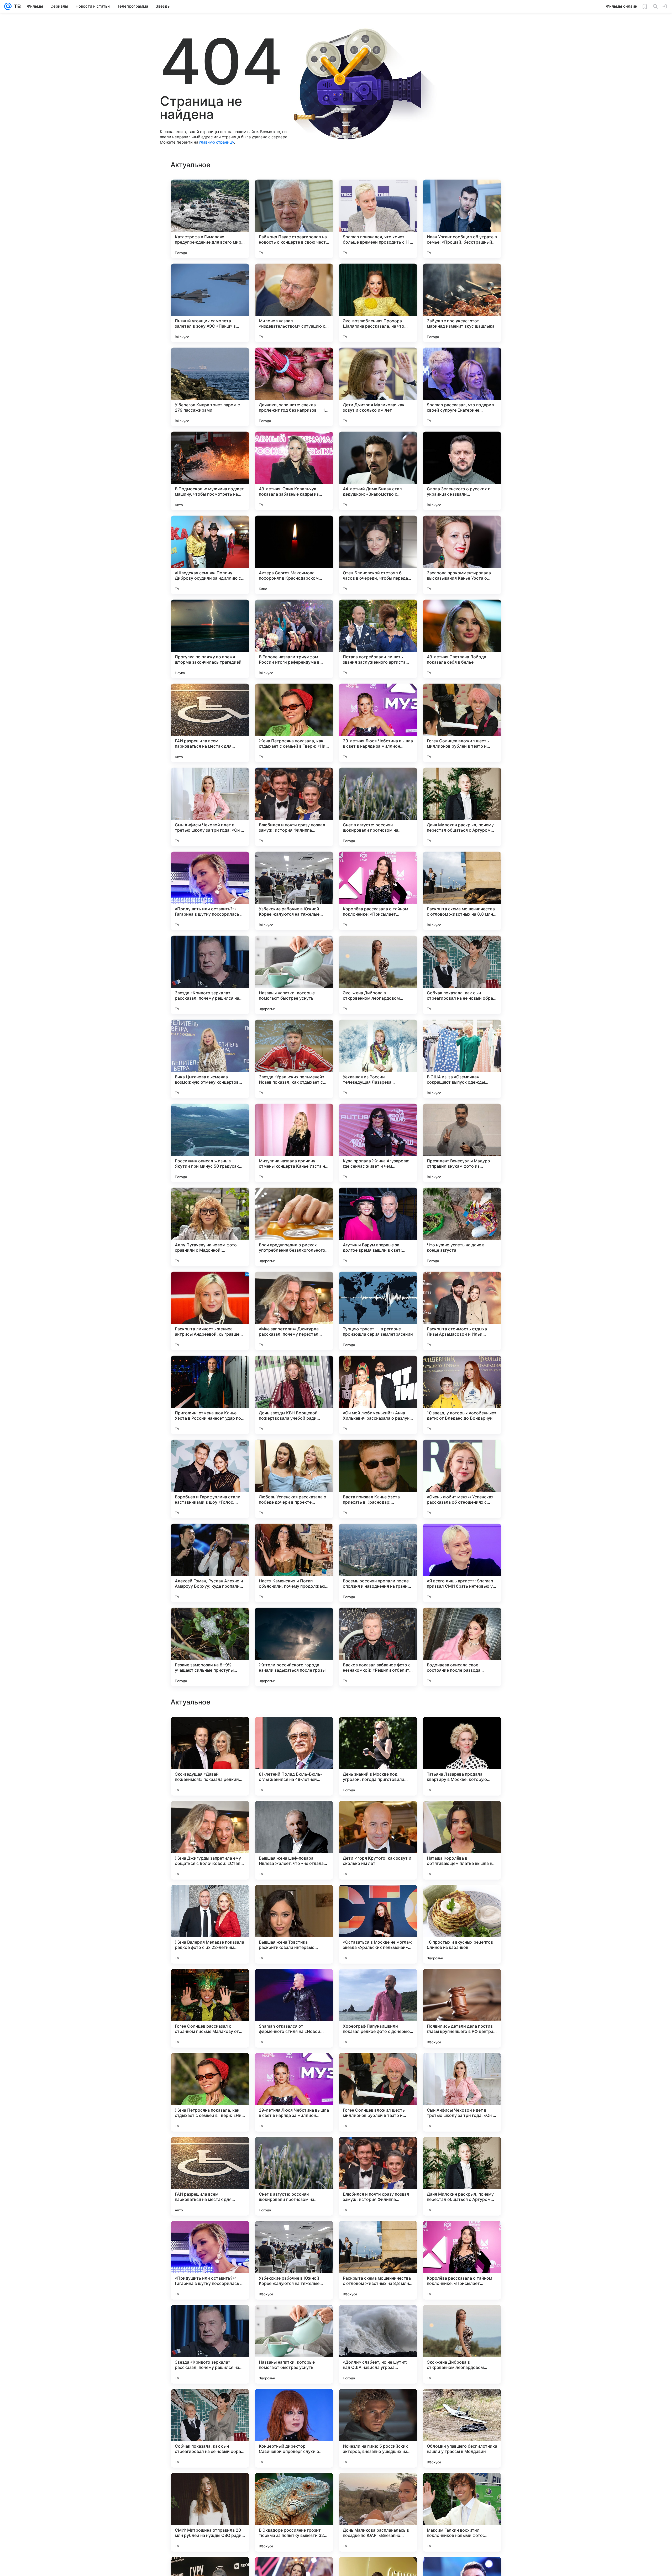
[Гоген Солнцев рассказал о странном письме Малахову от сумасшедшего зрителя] (210, 2512)
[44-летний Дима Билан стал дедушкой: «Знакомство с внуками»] (378, 471)
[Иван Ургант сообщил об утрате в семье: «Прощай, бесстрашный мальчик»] (462, 219)
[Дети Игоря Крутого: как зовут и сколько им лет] (378, 2344)
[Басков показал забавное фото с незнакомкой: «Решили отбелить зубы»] (378, 1647)
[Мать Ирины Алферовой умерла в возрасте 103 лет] (462, 1983)
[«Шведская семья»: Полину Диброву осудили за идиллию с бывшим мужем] (210, 555)
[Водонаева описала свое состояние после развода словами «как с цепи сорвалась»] (462, 1647)
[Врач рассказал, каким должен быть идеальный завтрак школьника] (378, 1731)
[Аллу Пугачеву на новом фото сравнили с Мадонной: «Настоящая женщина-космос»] (210, 1227)
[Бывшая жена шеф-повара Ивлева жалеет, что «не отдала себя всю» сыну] (294, 2344)
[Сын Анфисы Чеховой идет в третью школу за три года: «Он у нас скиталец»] (210, 807)
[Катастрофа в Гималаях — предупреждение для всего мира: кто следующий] (210, 219)
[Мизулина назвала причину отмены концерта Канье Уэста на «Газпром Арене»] (294, 1143)
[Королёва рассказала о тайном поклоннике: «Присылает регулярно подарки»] (378, 891)
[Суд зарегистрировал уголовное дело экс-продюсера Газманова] (462, 2151)
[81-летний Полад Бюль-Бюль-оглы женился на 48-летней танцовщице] (294, 2260)
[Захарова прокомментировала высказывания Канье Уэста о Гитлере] (462, 555)
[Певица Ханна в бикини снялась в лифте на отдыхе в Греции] (210, 1815)
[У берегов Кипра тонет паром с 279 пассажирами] (210, 387)
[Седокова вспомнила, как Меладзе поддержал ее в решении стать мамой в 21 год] (294, 1731)
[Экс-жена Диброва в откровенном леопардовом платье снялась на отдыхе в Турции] (378, 975)
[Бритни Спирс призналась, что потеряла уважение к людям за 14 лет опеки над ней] (462, 1731)
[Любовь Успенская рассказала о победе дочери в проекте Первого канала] (294, 1479)
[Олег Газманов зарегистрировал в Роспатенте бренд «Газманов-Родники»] (294, 1899)
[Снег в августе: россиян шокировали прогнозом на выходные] (378, 807)
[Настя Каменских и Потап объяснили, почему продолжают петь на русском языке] (294, 1563)
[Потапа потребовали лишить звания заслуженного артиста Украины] (378, 639)
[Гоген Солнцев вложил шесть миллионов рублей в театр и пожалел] (462, 723)
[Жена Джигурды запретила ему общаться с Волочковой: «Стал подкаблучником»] (210, 2344)
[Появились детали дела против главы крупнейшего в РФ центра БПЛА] (462, 2512)
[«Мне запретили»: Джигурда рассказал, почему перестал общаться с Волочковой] (294, 1311)
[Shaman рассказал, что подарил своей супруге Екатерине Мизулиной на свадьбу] (462, 387)
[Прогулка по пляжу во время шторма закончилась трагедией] (210, 639)
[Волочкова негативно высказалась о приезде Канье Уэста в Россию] (210, 2067)
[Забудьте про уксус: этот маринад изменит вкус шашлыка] (462, 303)
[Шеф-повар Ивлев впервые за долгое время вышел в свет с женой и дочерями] (210, 2151)
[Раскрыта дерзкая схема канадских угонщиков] (462, 2067)
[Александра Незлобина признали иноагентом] (294, 2151)
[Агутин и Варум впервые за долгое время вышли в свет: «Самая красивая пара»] (378, 1227)
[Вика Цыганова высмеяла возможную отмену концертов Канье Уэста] (210, 1059)
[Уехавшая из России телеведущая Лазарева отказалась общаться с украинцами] (378, 1059)
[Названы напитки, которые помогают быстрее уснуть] (294, 975)
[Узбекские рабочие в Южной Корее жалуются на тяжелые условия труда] (294, 891)
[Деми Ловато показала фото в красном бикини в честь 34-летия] (210, 1983)
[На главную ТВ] (16, 6)
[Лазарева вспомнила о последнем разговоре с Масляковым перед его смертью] (210, 1899)
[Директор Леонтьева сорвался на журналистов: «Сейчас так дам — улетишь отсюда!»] (462, 1899)
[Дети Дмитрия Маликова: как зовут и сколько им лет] (378, 387)
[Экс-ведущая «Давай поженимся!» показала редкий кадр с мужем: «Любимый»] (210, 2260)
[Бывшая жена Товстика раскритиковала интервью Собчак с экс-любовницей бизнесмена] (294, 2428)
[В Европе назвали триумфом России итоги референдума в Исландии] (294, 639)
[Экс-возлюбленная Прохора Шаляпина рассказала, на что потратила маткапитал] (378, 303)
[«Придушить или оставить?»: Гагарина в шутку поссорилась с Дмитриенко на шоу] (210, 891)
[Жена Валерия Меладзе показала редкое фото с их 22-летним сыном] (210, 2428)
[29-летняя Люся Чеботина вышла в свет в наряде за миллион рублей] (378, 723)
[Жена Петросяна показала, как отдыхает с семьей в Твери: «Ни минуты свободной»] (294, 723)
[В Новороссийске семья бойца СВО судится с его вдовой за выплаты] (294, 2067)
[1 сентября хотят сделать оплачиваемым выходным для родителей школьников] (294, 1983)
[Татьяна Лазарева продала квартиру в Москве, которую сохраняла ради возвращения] (462, 2260)
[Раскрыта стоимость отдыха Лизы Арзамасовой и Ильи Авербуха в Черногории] (462, 1311)
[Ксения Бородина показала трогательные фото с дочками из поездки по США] (210, 1731)
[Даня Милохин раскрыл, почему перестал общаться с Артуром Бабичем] (462, 807)
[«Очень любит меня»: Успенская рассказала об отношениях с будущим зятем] (462, 1479)
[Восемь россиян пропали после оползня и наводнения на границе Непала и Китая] (378, 1563)
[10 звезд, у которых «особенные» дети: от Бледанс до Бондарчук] (462, 1395)
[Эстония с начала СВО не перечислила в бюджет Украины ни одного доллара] (378, 1815)
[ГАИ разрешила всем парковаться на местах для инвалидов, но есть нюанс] (210, 723)
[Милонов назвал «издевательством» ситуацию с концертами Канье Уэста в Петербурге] (294, 303)
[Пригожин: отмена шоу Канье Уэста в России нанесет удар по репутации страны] (210, 1395)
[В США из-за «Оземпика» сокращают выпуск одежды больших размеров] (462, 1059)
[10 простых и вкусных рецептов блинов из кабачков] (462, 2428)
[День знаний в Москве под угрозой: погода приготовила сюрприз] (378, 2260)
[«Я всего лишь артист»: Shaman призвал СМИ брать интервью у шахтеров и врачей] (462, 1563)
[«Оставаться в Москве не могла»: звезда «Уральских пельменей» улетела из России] (378, 2428)
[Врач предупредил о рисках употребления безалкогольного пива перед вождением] (294, 1227)
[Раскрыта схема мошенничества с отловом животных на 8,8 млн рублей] (462, 891)
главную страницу (217, 142)
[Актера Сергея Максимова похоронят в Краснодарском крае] (294, 555)
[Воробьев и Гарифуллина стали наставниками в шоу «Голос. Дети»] (210, 1479)
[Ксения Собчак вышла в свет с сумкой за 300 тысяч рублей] (378, 2067)
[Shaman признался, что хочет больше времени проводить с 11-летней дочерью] (378, 219)
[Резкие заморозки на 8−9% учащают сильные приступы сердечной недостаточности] (210, 1647)
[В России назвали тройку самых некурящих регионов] (294, 1815)
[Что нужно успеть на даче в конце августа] (462, 1227)
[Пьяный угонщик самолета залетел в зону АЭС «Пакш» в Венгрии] (210, 303)
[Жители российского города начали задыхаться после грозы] (294, 1647)
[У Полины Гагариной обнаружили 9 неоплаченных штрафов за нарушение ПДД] (378, 1983)
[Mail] (8, 6)
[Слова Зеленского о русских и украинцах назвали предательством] (462, 471)
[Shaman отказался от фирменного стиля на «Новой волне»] (294, 2512)
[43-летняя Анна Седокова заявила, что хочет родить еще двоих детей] (378, 2151)
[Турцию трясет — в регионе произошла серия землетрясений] (378, 1311)
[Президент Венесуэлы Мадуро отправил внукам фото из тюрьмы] (462, 1143)
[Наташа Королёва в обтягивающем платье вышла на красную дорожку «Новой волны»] (462, 2344)
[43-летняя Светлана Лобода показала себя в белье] (462, 639)
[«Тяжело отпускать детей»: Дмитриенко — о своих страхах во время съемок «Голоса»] (378, 1899)
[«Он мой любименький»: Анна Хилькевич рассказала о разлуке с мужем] (378, 1395)
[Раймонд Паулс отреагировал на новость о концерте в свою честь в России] (294, 219)
